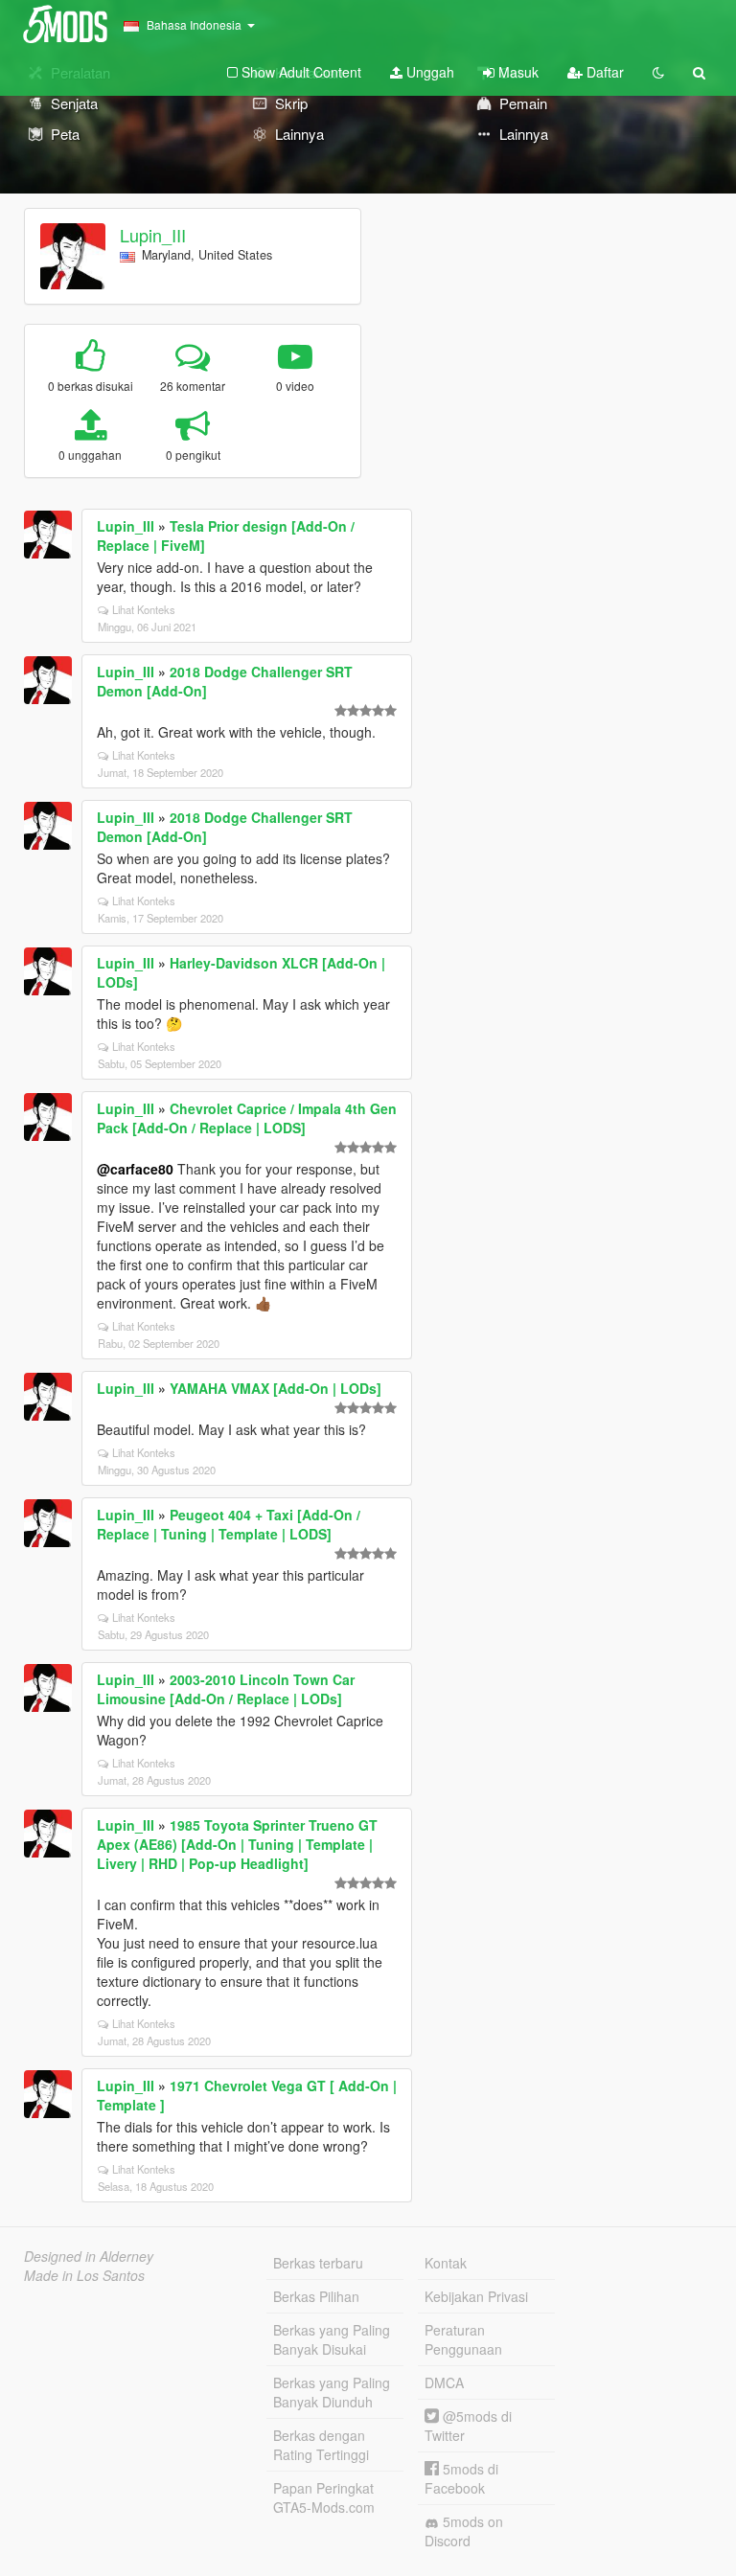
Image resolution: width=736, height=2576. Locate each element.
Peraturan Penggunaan (463, 2339)
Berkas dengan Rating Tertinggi (321, 2445)
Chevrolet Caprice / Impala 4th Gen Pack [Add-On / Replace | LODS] (247, 1118)
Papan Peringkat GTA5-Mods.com (324, 2497)
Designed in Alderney (89, 2256)
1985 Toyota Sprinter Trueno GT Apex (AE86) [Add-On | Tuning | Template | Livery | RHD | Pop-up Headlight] (237, 1844)
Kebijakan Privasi (476, 2296)
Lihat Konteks (144, 609)
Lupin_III (153, 235)
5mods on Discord (464, 2531)
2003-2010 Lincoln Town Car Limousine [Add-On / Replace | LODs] (226, 1689)
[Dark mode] (658, 72)
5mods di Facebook (461, 2478)
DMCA (444, 2382)
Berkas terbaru (318, 2263)
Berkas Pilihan (316, 2296)
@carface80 (135, 1169)
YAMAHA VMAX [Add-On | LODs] (276, 1388)
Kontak (446, 2263)
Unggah (428, 72)
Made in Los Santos (84, 2275)
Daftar (603, 72)
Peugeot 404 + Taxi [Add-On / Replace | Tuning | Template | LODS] (229, 1524)
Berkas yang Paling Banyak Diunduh (332, 2392)
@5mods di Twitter (468, 2426)
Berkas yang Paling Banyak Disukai (332, 2339)
